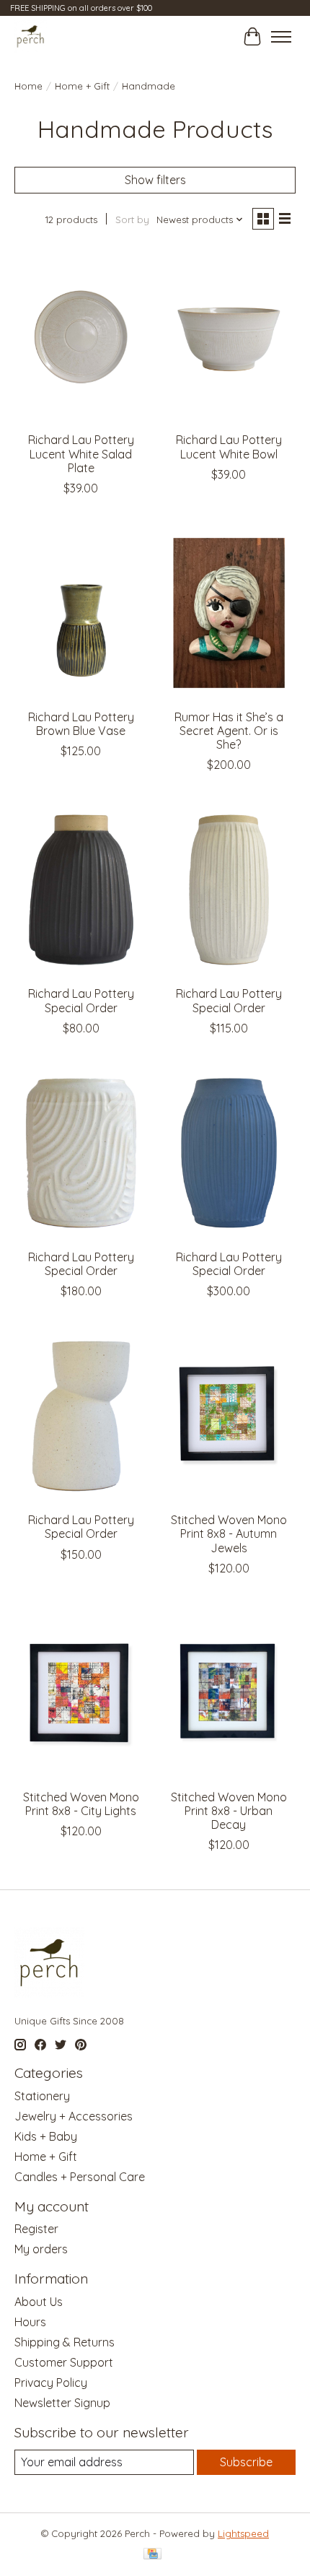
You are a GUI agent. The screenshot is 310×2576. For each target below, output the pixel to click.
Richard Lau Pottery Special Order (81, 1000)
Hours (30, 2322)
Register (36, 2229)
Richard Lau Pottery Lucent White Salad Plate (81, 453)
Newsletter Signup (62, 2403)
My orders (41, 2249)
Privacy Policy (51, 2383)
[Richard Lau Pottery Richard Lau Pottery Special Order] (81, 889)
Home (28, 86)
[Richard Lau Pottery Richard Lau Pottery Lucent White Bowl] (229, 336)
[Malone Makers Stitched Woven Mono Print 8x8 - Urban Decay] (229, 1693)
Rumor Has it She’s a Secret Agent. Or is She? (229, 731)
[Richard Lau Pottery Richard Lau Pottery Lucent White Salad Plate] (81, 336)
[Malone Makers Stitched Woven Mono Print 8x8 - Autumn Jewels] (229, 1416)
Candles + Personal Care (80, 2177)
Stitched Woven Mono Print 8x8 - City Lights (81, 1804)
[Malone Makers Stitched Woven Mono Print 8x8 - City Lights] (81, 1693)
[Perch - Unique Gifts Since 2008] (31, 36)
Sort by (132, 219)
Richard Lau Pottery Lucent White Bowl (229, 447)
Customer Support (64, 2362)
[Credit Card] (152, 2555)
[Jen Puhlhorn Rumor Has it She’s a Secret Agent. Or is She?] (229, 613)
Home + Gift (82, 86)
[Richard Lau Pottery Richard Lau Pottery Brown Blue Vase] (81, 613)
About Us (39, 2302)
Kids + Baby (46, 2136)
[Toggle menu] (281, 37)
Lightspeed (243, 2533)
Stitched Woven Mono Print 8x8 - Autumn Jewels (229, 1533)
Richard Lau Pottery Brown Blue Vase (81, 724)
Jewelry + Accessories (74, 2116)
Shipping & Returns (65, 2342)
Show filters (155, 180)
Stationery (42, 2096)
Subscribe (246, 2462)
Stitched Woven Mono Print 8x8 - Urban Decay (229, 1811)
